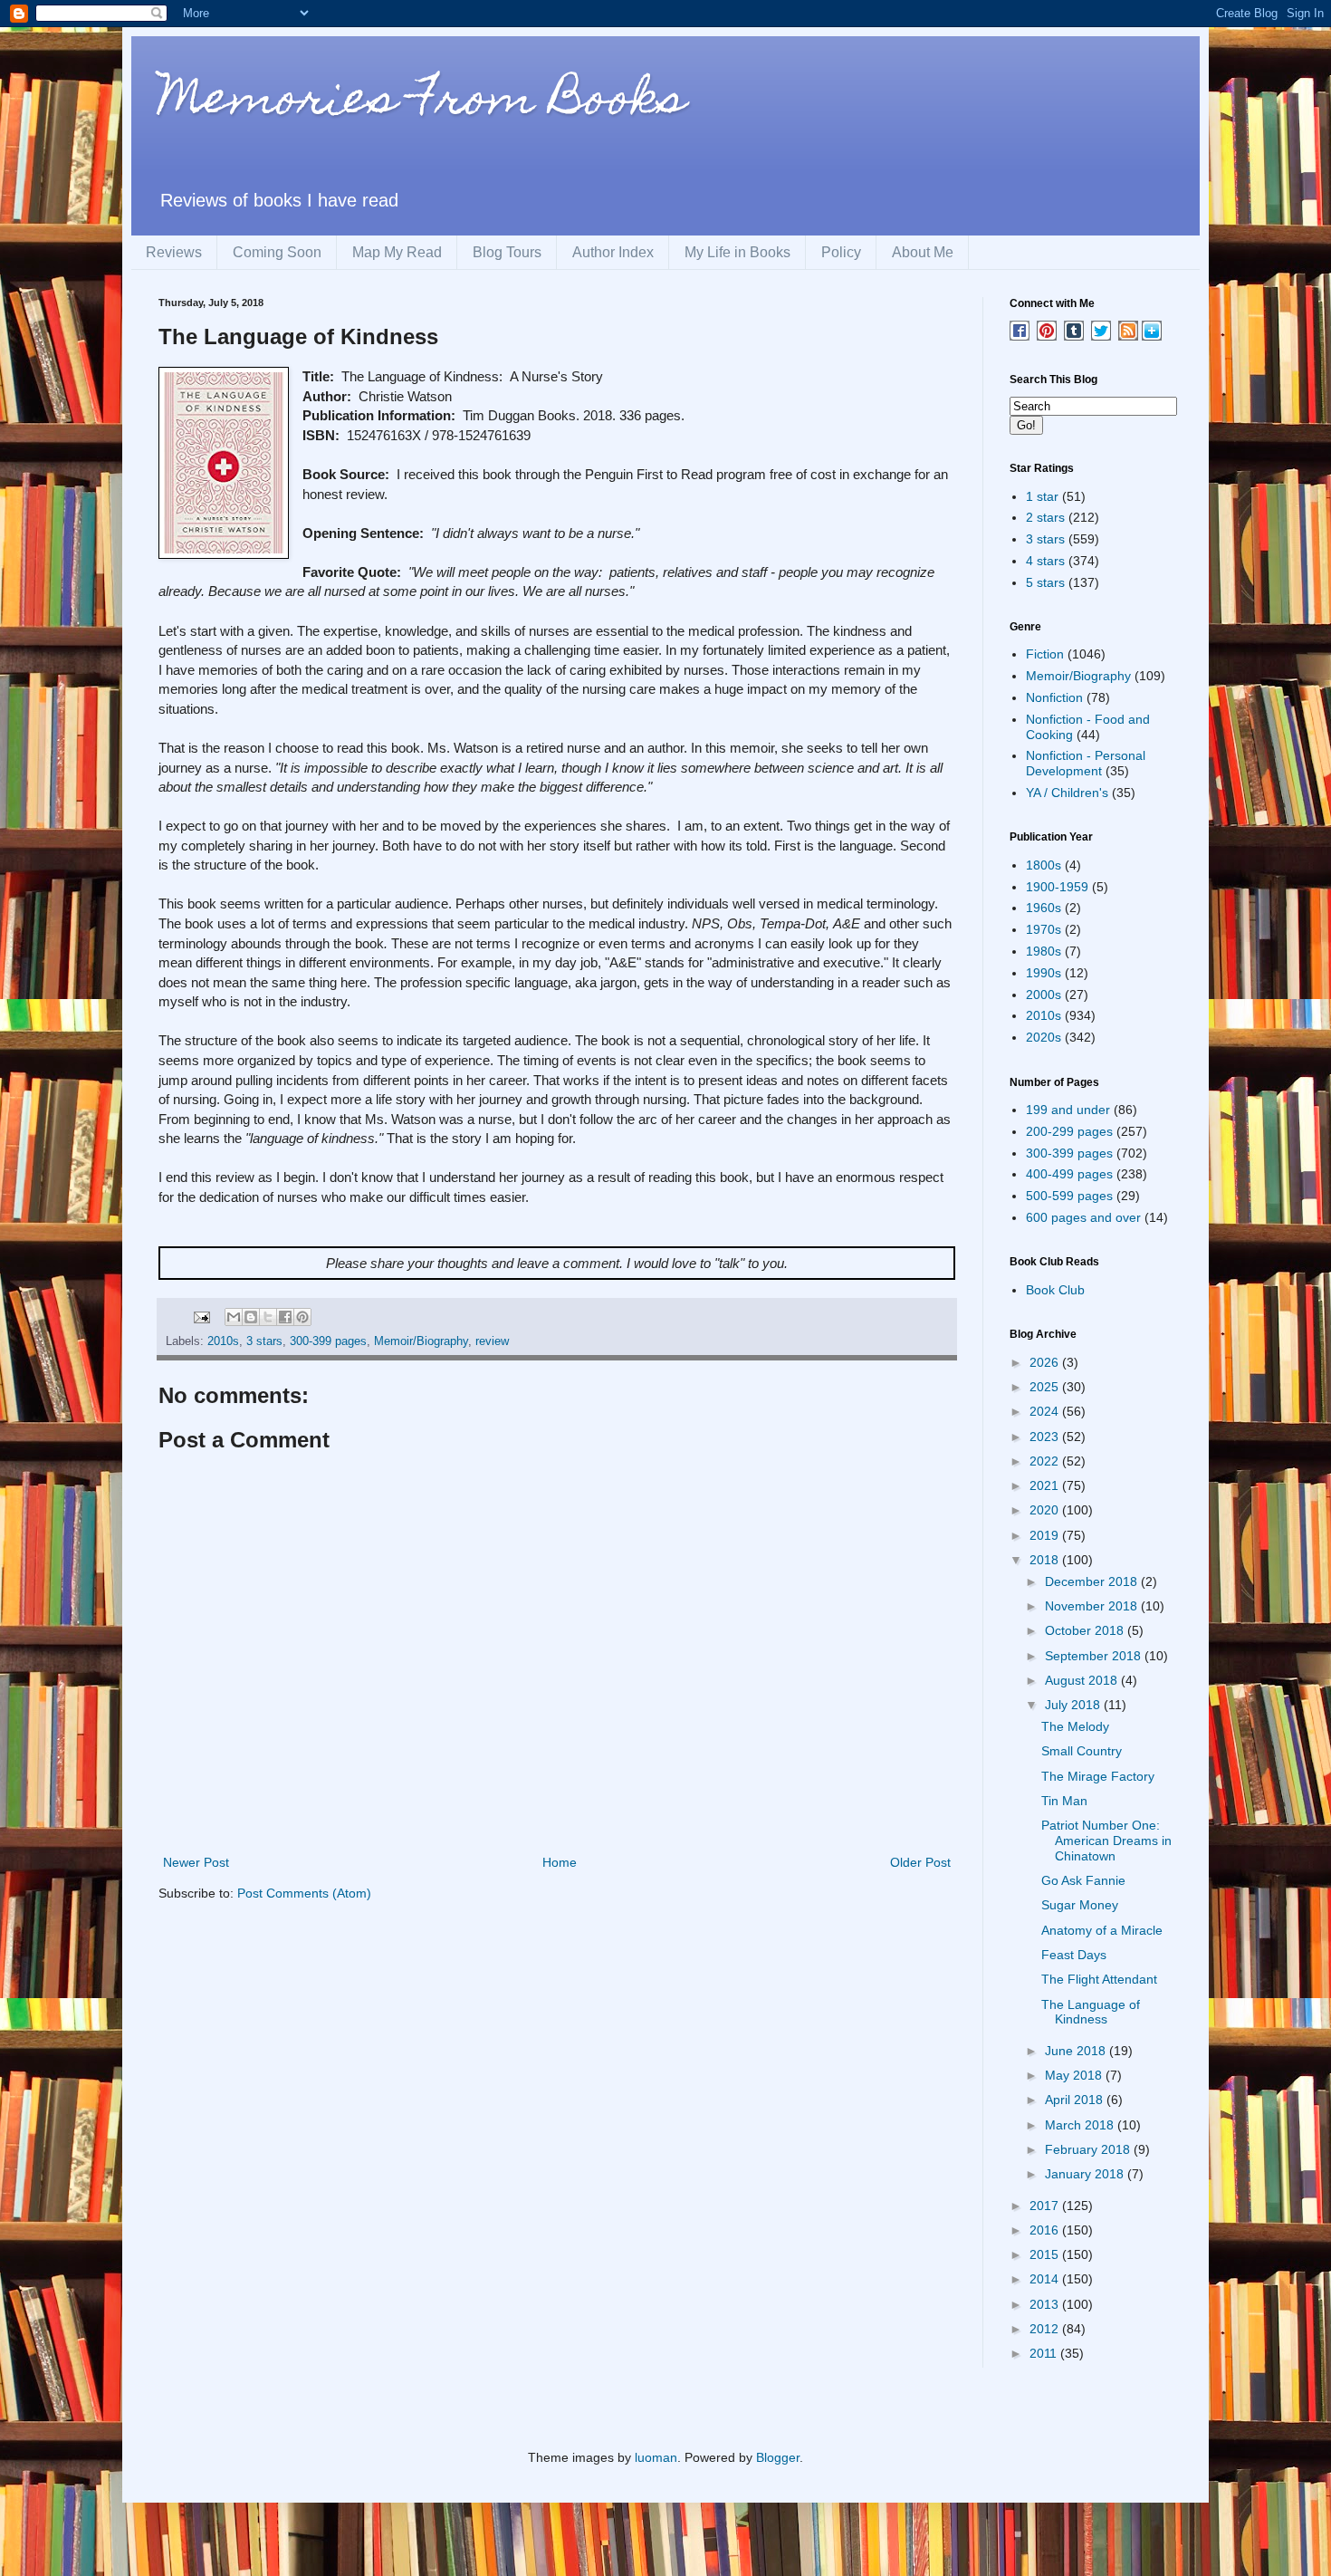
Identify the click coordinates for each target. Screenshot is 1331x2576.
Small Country (1082, 1751)
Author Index (613, 252)
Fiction (1045, 654)
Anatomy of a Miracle (1102, 1930)
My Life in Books (737, 252)
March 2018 (1081, 2125)
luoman (656, 2457)
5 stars (1045, 582)
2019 (1046, 1535)
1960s (1044, 908)
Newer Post (196, 1862)
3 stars (264, 1341)
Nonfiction (1054, 697)
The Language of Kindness (1091, 2012)
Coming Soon (277, 252)
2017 (1046, 2206)
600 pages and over (1083, 1217)
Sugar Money (1080, 1905)
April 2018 (1076, 2100)
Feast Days (1074, 1955)
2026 (1046, 1362)
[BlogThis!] (251, 1317)
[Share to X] (268, 1317)
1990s (1044, 973)
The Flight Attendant (1099, 1979)
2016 (1046, 2230)
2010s (223, 1341)
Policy (841, 252)
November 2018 (1093, 1606)
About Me (923, 252)
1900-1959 (1057, 887)
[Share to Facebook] (285, 1317)
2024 (1046, 1411)
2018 (1046, 1560)
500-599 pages (1069, 1196)
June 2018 (1077, 2051)
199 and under (1068, 1110)
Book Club (1055, 1290)
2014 (1046, 2279)
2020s (1044, 1037)
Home (560, 1862)
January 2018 (1086, 2174)
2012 (1046, 2329)
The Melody (1075, 1726)
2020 (1046, 1510)
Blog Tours (507, 252)
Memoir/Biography (421, 1341)
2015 (1046, 2254)
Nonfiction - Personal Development (1086, 763)
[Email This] (234, 1317)
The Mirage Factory (1098, 1776)
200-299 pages (1069, 1131)
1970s (1044, 929)
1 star (1042, 496)
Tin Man (1064, 1801)
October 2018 (1086, 1630)
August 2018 (1083, 1680)
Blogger (778, 2457)
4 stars (1045, 561)
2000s (1044, 995)
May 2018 (1075, 2075)
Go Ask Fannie (1083, 1880)
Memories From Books (422, 103)
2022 (1046, 1461)
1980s (1044, 951)
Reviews (174, 252)
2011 (1045, 2353)
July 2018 (1074, 1705)
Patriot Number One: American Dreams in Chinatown (1106, 1841)
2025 (1046, 1387)
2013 (1046, 2304)
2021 (1046, 1485)
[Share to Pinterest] (302, 1317)
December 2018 (1093, 1581)
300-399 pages (328, 1341)
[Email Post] (201, 1317)
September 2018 (1095, 1656)
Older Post (920, 1862)
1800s (1044, 865)
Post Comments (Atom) (304, 1893)
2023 (1046, 1437)
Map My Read (397, 252)
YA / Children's (1067, 793)
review (492, 1341)
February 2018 (1089, 2149)
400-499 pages (1069, 1174)
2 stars (1045, 517)
